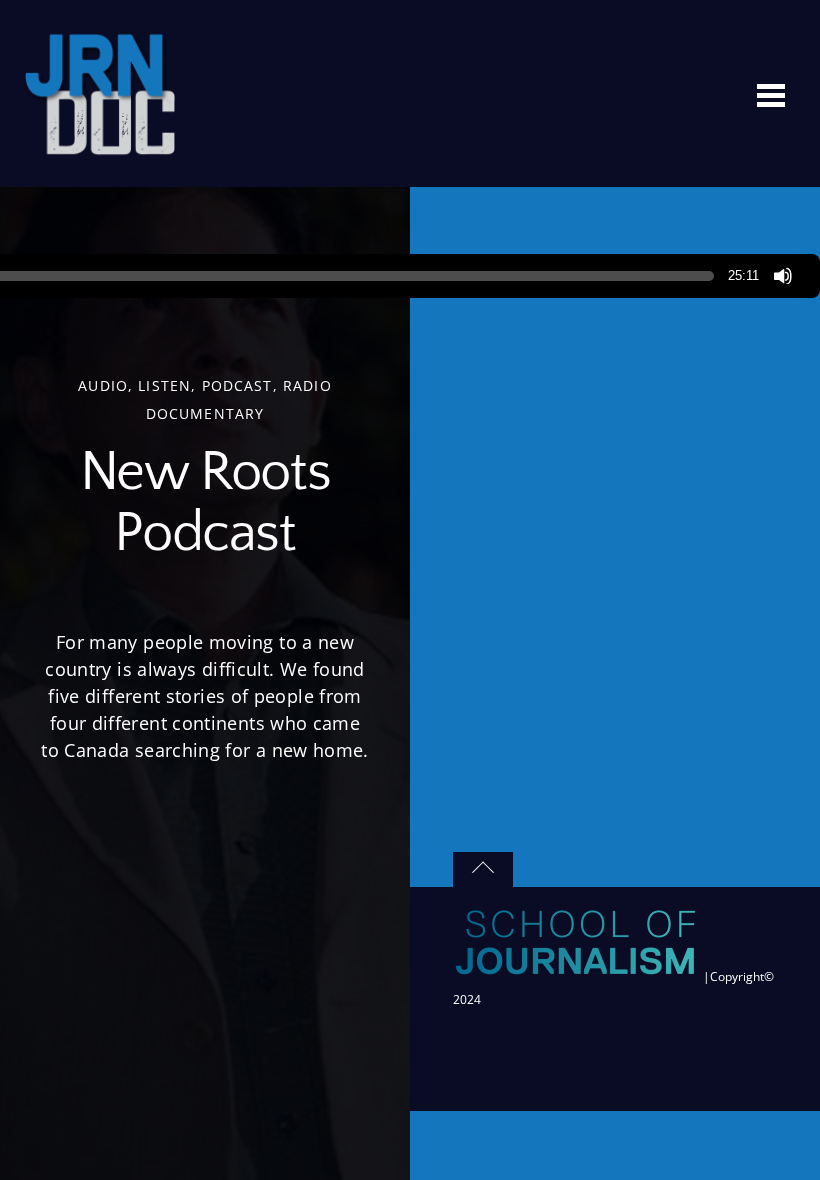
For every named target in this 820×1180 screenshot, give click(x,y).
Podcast (237, 385)
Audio (103, 385)
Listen (164, 385)
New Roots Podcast (205, 504)
